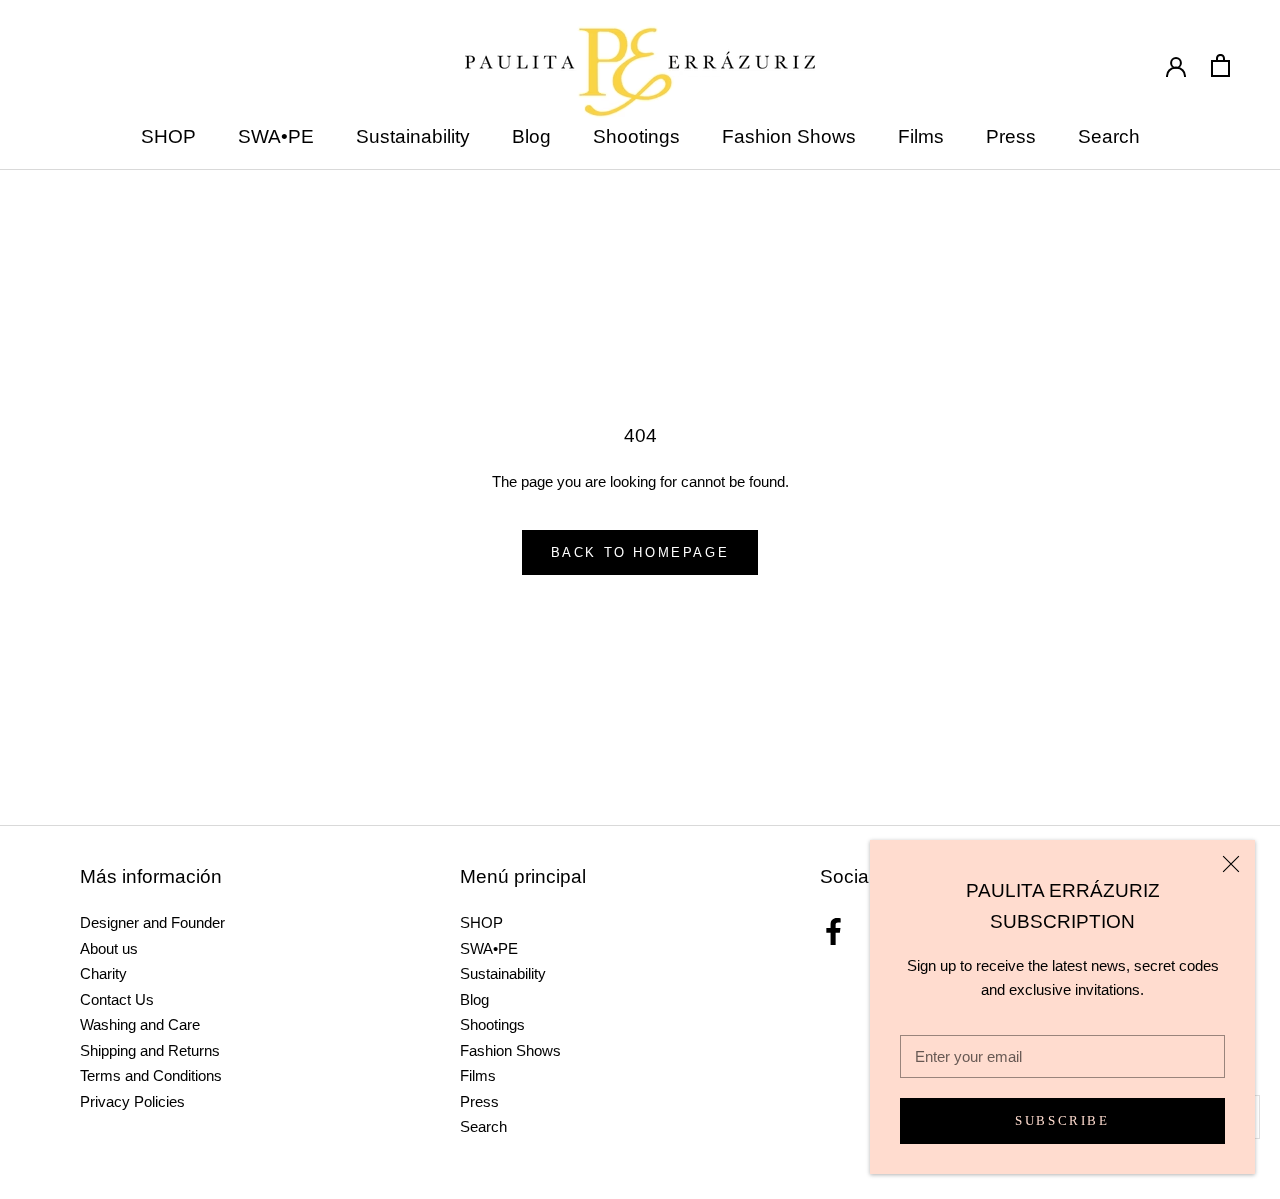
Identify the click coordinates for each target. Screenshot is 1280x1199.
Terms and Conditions (151, 1075)
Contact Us (117, 999)
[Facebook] (833, 931)
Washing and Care (140, 1024)
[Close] (1231, 864)
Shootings (636, 136)
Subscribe (1062, 1120)
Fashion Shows (789, 136)
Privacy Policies (132, 1101)
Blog (531, 136)
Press (1011, 136)
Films (921, 136)
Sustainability (413, 136)
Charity (103, 973)
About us (109, 948)
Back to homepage (640, 552)
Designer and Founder (152, 922)
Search (1109, 136)
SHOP (168, 136)
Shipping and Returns (150, 1050)
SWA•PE (276, 136)
